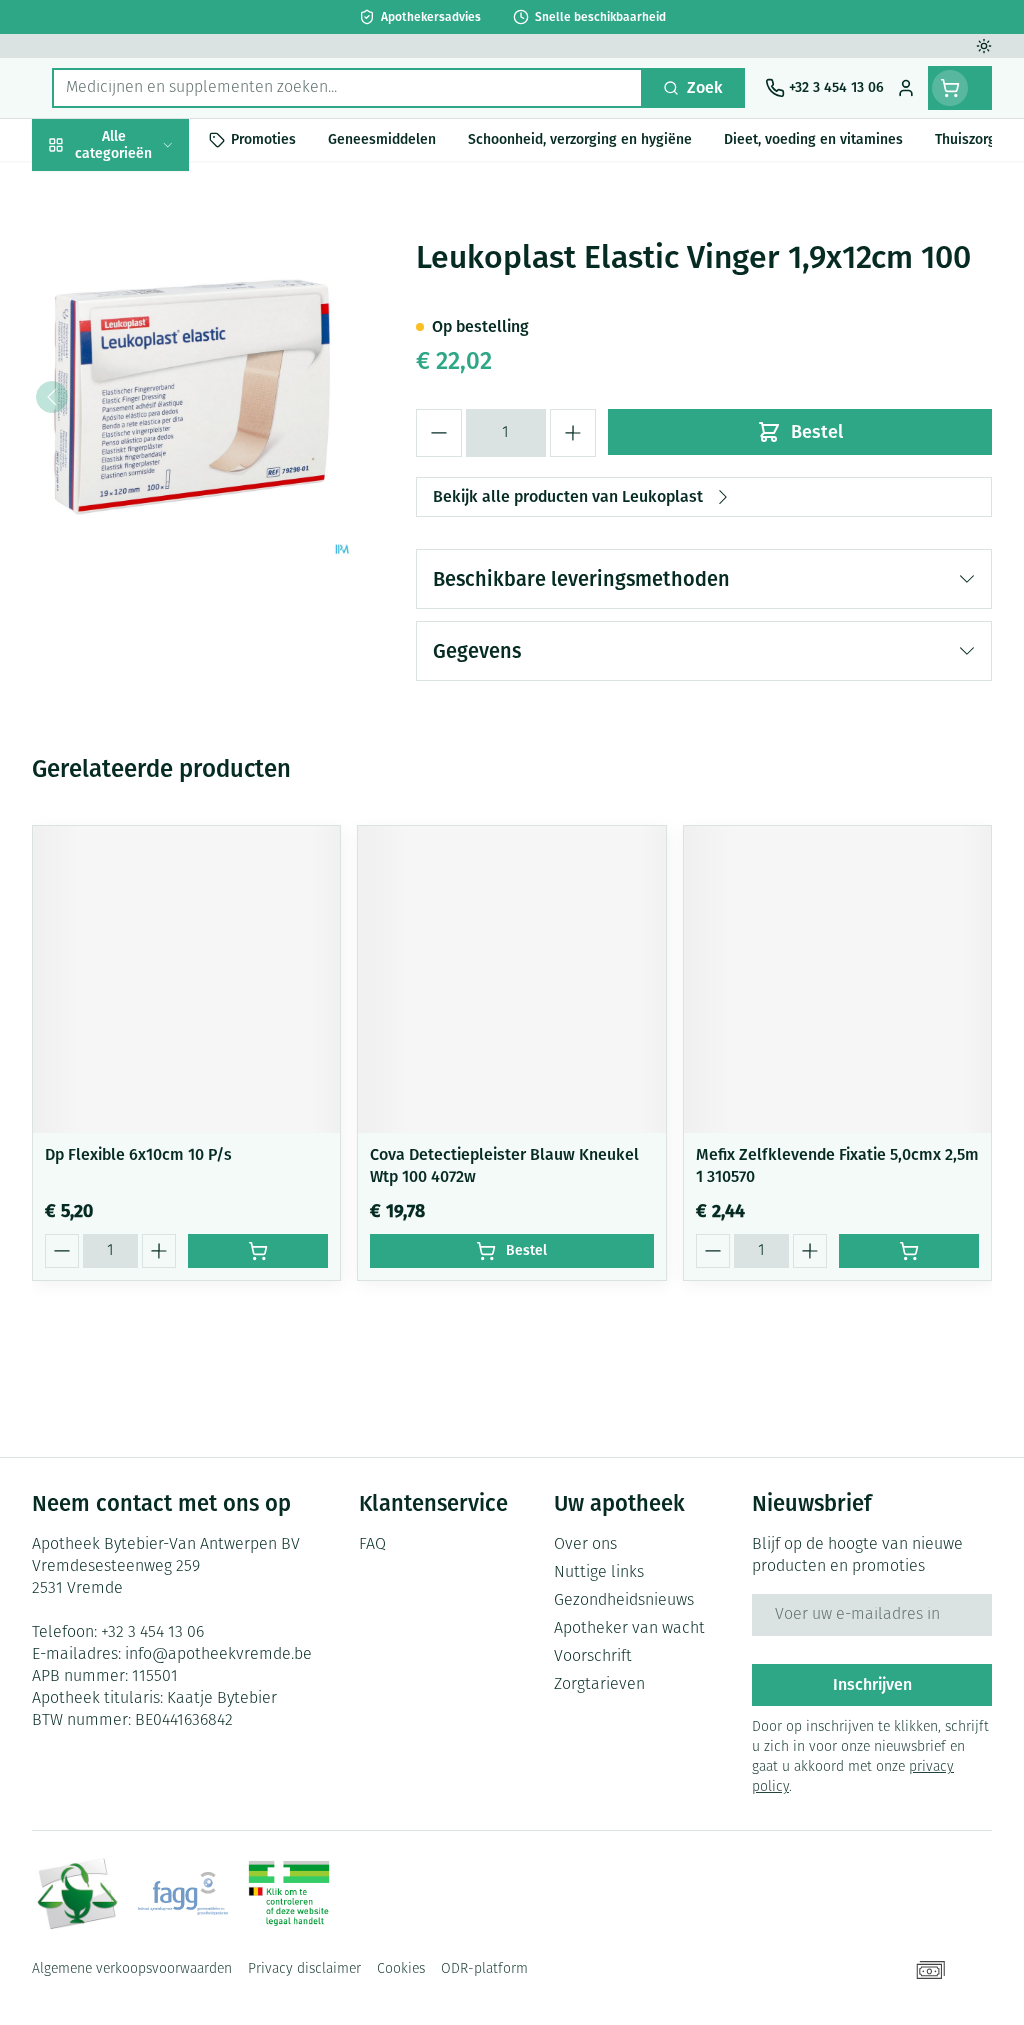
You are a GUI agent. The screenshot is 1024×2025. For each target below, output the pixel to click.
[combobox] (347, 88)
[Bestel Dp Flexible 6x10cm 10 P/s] (258, 1251)
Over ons (585, 1545)
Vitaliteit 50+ (160, 423)
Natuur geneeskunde (160, 469)
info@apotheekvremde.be (218, 1655)
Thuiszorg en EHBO (160, 515)
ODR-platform (484, 1969)
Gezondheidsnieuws (624, 1601)
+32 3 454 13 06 (152, 1633)
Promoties (85, 186)
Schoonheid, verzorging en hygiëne (160, 240)
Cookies (401, 1969)
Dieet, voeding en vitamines (160, 304)
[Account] (906, 88)
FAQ (372, 1545)
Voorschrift (593, 1657)
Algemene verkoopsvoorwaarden (132, 1969)
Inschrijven (872, 1684)
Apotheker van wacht (629, 1629)
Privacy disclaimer (304, 1969)
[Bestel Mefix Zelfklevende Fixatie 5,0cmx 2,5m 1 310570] (909, 1251)
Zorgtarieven (599, 1685)
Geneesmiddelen (160, 607)
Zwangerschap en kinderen (160, 368)
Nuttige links (599, 1573)
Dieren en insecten (160, 561)
